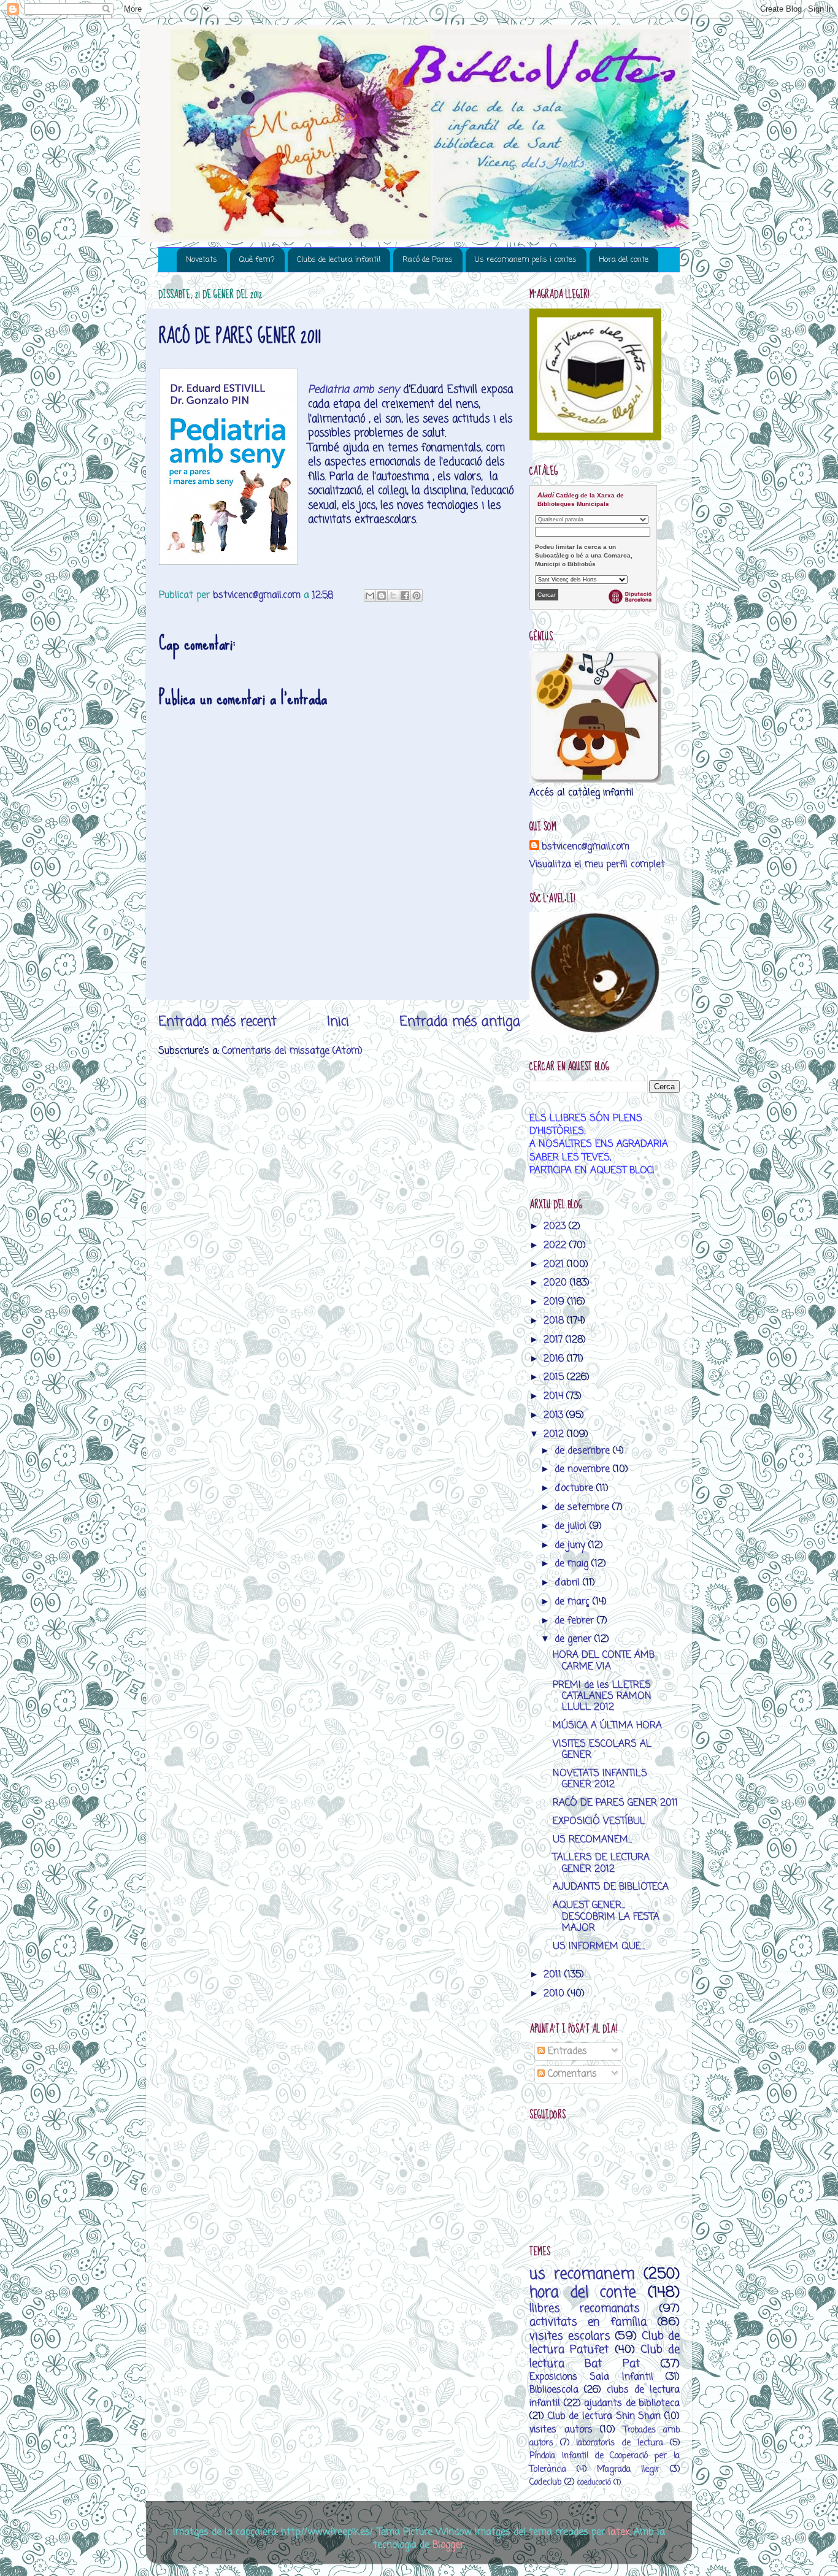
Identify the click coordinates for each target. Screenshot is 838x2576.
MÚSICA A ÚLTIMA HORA (607, 1726)
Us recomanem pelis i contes (526, 260)
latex (619, 2532)
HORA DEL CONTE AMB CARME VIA (604, 1661)
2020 (557, 1283)
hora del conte (583, 2293)
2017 (555, 1340)
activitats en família (588, 2322)
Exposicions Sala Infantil (591, 2377)
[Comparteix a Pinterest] (417, 596)
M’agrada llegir (628, 2470)
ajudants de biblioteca (632, 2403)
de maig (573, 1564)
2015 (555, 1377)
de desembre (584, 1451)
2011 (554, 1975)
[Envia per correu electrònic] (370, 596)
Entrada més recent (217, 1022)
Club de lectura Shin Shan (605, 2416)
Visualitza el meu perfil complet (597, 864)
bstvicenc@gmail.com (586, 847)
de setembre (583, 1507)
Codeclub (545, 2482)
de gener (575, 1639)
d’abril (569, 1583)
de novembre (584, 1469)
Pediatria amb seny (354, 390)
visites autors (561, 2430)
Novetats (202, 260)
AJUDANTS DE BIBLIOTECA (611, 1887)
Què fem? (257, 260)
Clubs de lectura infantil (339, 260)
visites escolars (570, 2336)
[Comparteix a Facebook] (405, 596)
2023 (556, 1226)
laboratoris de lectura (619, 2443)
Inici (338, 1022)
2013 (555, 1415)
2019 (555, 1302)
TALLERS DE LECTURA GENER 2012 (601, 1863)
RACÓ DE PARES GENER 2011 (615, 1803)
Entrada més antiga (460, 1022)
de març (574, 1602)
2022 (556, 1245)
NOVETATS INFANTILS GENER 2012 (600, 1779)
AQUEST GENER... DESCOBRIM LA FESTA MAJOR (606, 1917)
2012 (555, 1434)
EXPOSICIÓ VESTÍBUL (599, 1821)
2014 (555, 1396)
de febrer (576, 1621)
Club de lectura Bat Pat (605, 2356)
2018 (555, 1321)
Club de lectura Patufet (605, 2343)
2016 (555, 1359)
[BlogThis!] (382, 596)
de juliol (572, 1526)
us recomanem (582, 2275)
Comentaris (571, 2074)
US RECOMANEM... (592, 1840)
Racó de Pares (428, 260)
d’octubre (575, 1488)
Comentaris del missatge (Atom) (292, 1051)
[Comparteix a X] (393, 596)
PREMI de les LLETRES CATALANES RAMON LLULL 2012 (602, 1696)
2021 (555, 1264)
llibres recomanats (585, 2309)
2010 (555, 1994)
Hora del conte (624, 260)
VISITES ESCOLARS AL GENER (602, 1750)
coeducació (594, 2482)
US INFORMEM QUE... (599, 1946)
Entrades (566, 2051)
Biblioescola (554, 2390)
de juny (571, 1545)
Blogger (448, 2545)
